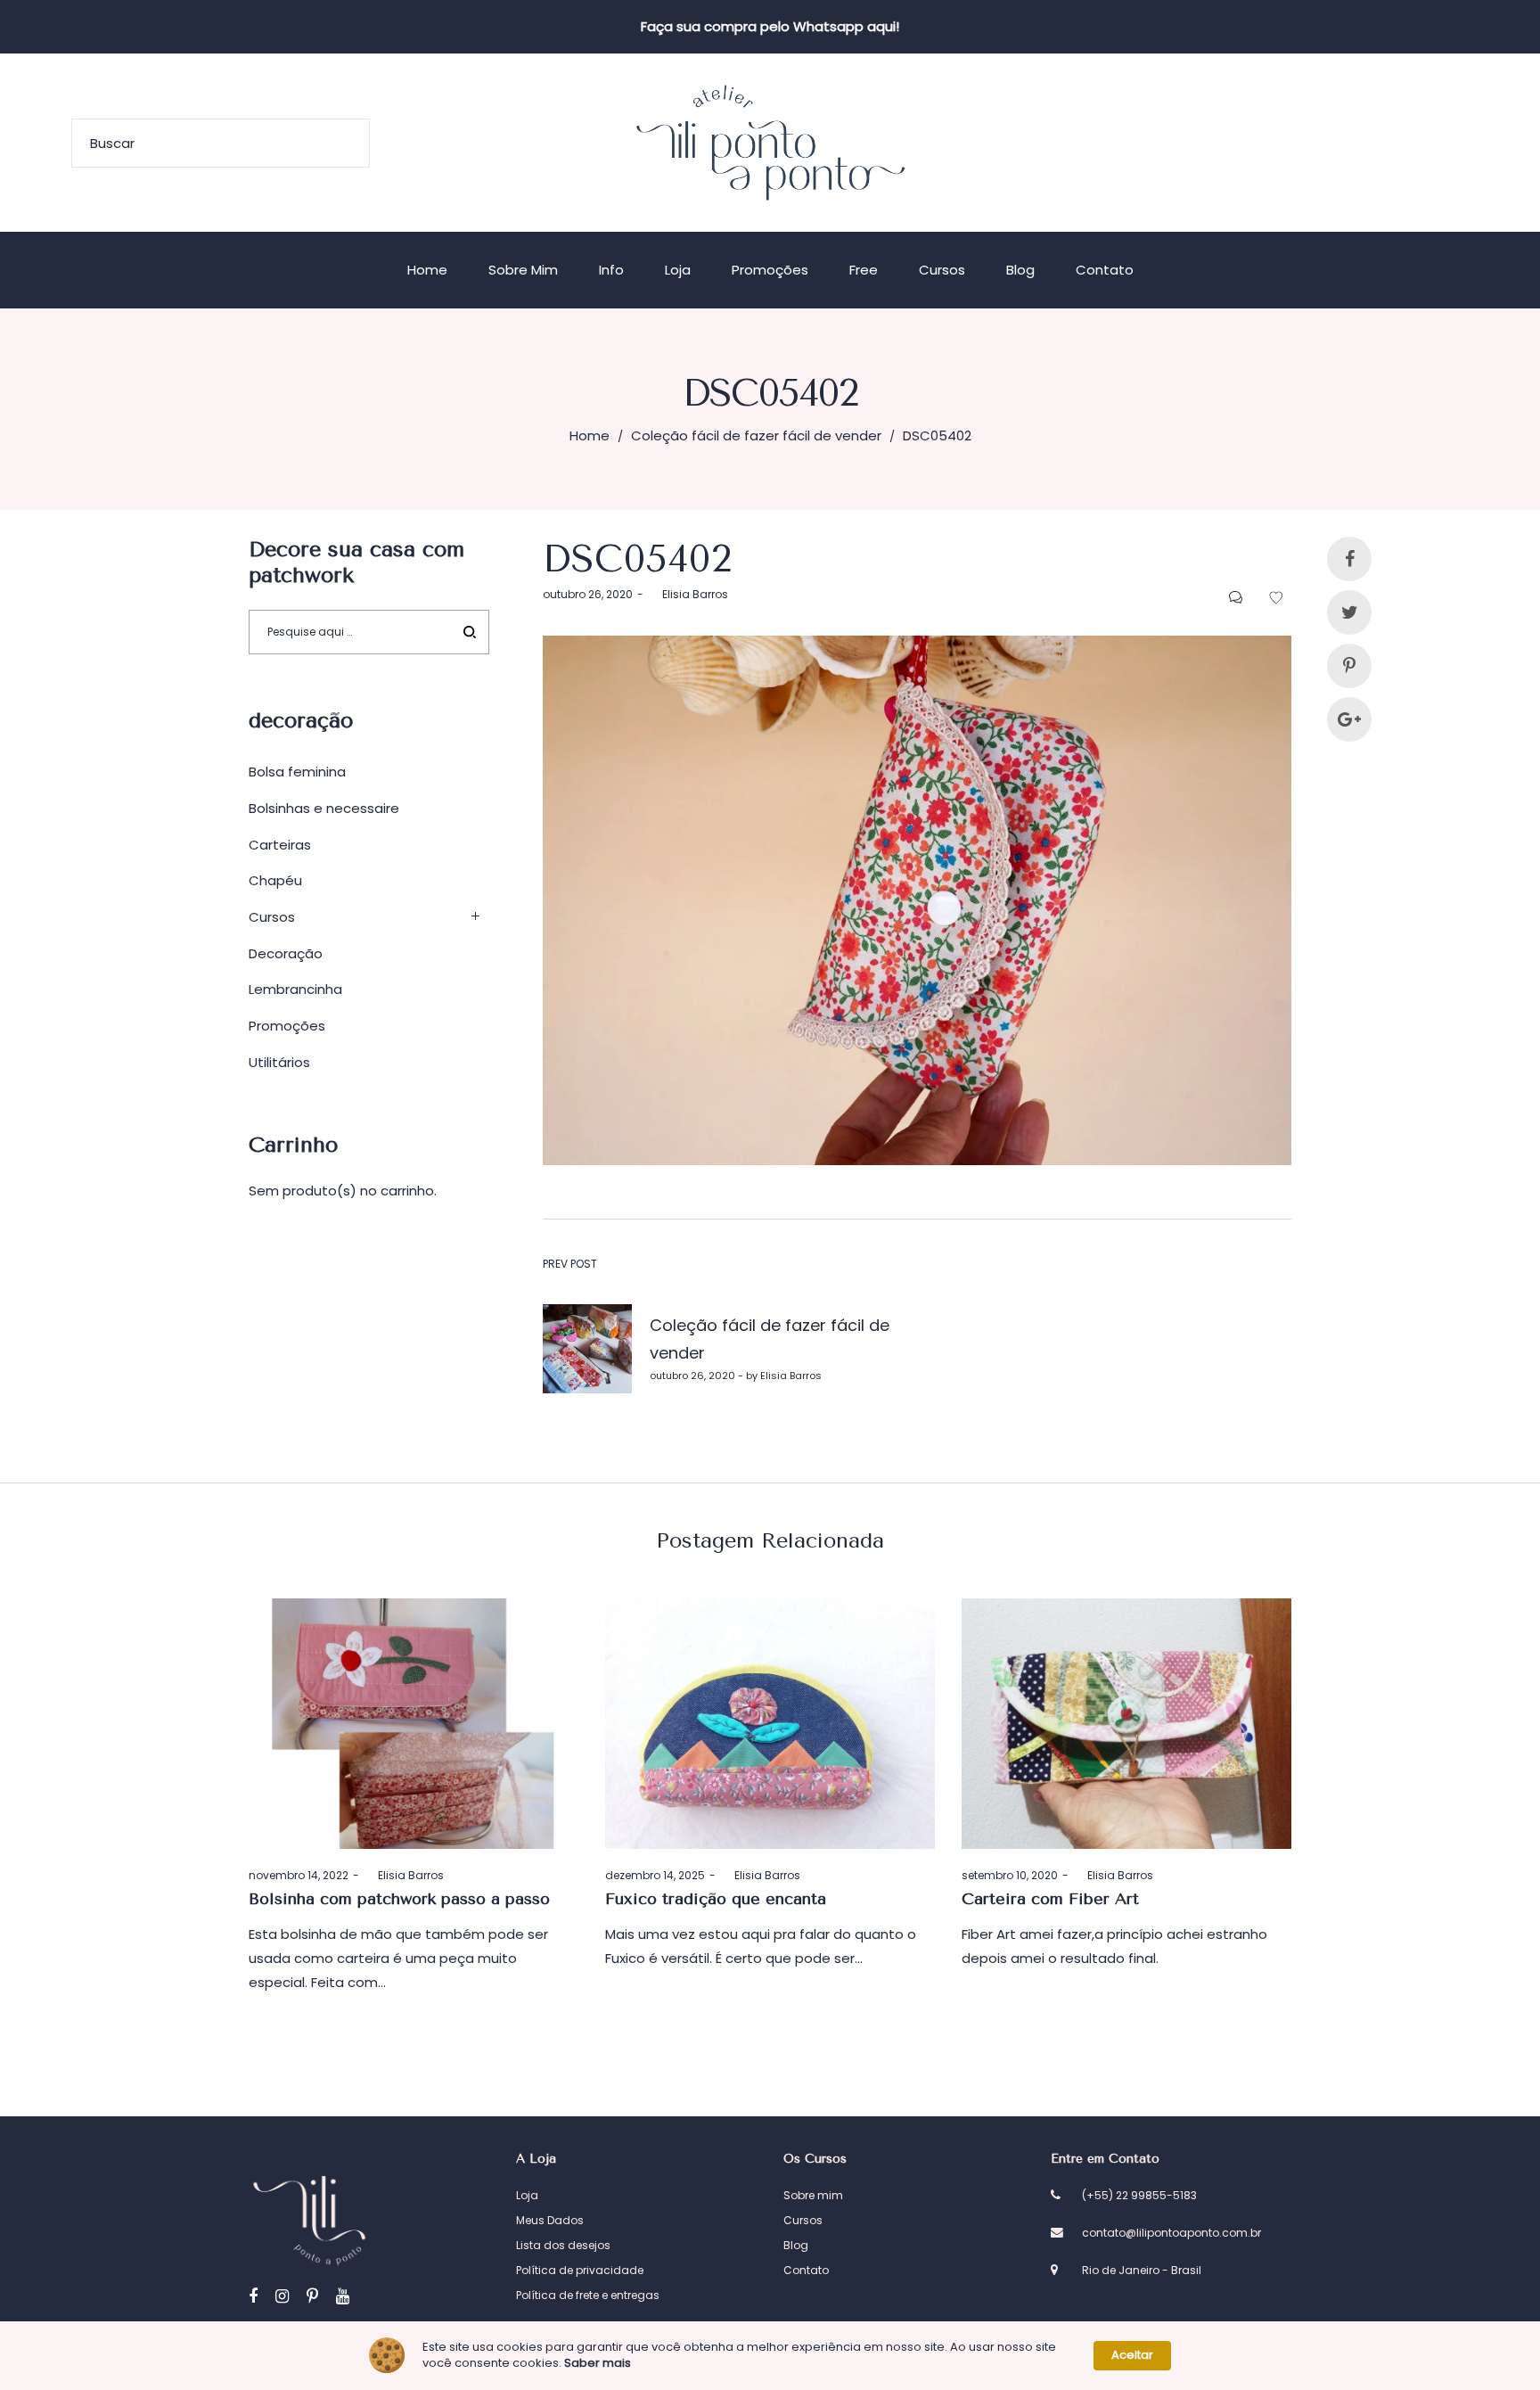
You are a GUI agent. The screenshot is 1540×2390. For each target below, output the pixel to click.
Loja (527, 2195)
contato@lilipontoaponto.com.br (1171, 2233)
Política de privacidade (580, 2270)
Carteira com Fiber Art (1050, 1899)
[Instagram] (282, 2296)
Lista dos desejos (563, 2245)
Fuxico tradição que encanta (716, 1899)
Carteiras (280, 845)
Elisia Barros (688, 594)
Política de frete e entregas (588, 2295)
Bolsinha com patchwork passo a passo (399, 1899)
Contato (806, 2270)
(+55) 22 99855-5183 (1139, 2195)
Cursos (272, 917)
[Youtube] (343, 2296)
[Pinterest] (312, 2296)
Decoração (286, 953)
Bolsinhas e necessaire (324, 808)
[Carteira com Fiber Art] (1126, 1724)
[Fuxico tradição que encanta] (770, 1724)
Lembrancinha (295, 989)
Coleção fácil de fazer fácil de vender (756, 435)
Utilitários (279, 1062)
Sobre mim (813, 2195)
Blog (796, 2245)
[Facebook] (253, 2296)
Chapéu (275, 880)
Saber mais (598, 2363)
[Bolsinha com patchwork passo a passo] (414, 1724)
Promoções (287, 1026)
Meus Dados (550, 2220)
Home (590, 435)
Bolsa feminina (297, 772)
